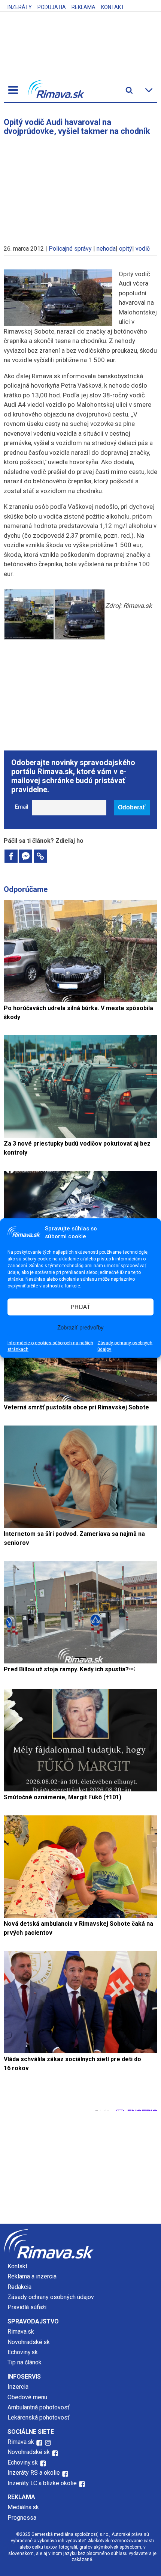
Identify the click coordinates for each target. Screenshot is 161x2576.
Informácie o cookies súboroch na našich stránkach (50, 1346)
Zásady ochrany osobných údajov (125, 1346)
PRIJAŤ (80, 1307)
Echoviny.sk (23, 2352)
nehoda (106, 249)
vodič (143, 249)
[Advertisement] (80, 186)
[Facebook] (11, 856)
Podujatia (52, 7)
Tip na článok (25, 2362)
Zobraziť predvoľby (80, 1327)
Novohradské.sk (29, 2342)
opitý (126, 249)
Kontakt (113, 7)
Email (22, 807)
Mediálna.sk (23, 2507)
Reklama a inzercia (32, 2276)
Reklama (83, 7)
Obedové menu (27, 2397)
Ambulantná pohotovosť (39, 2407)
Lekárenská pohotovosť (39, 2417)
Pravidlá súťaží (27, 2307)
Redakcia (19, 2287)
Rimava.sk (21, 2332)
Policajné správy (70, 249)
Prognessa (22, 2518)
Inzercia (18, 2387)
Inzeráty (20, 7)
